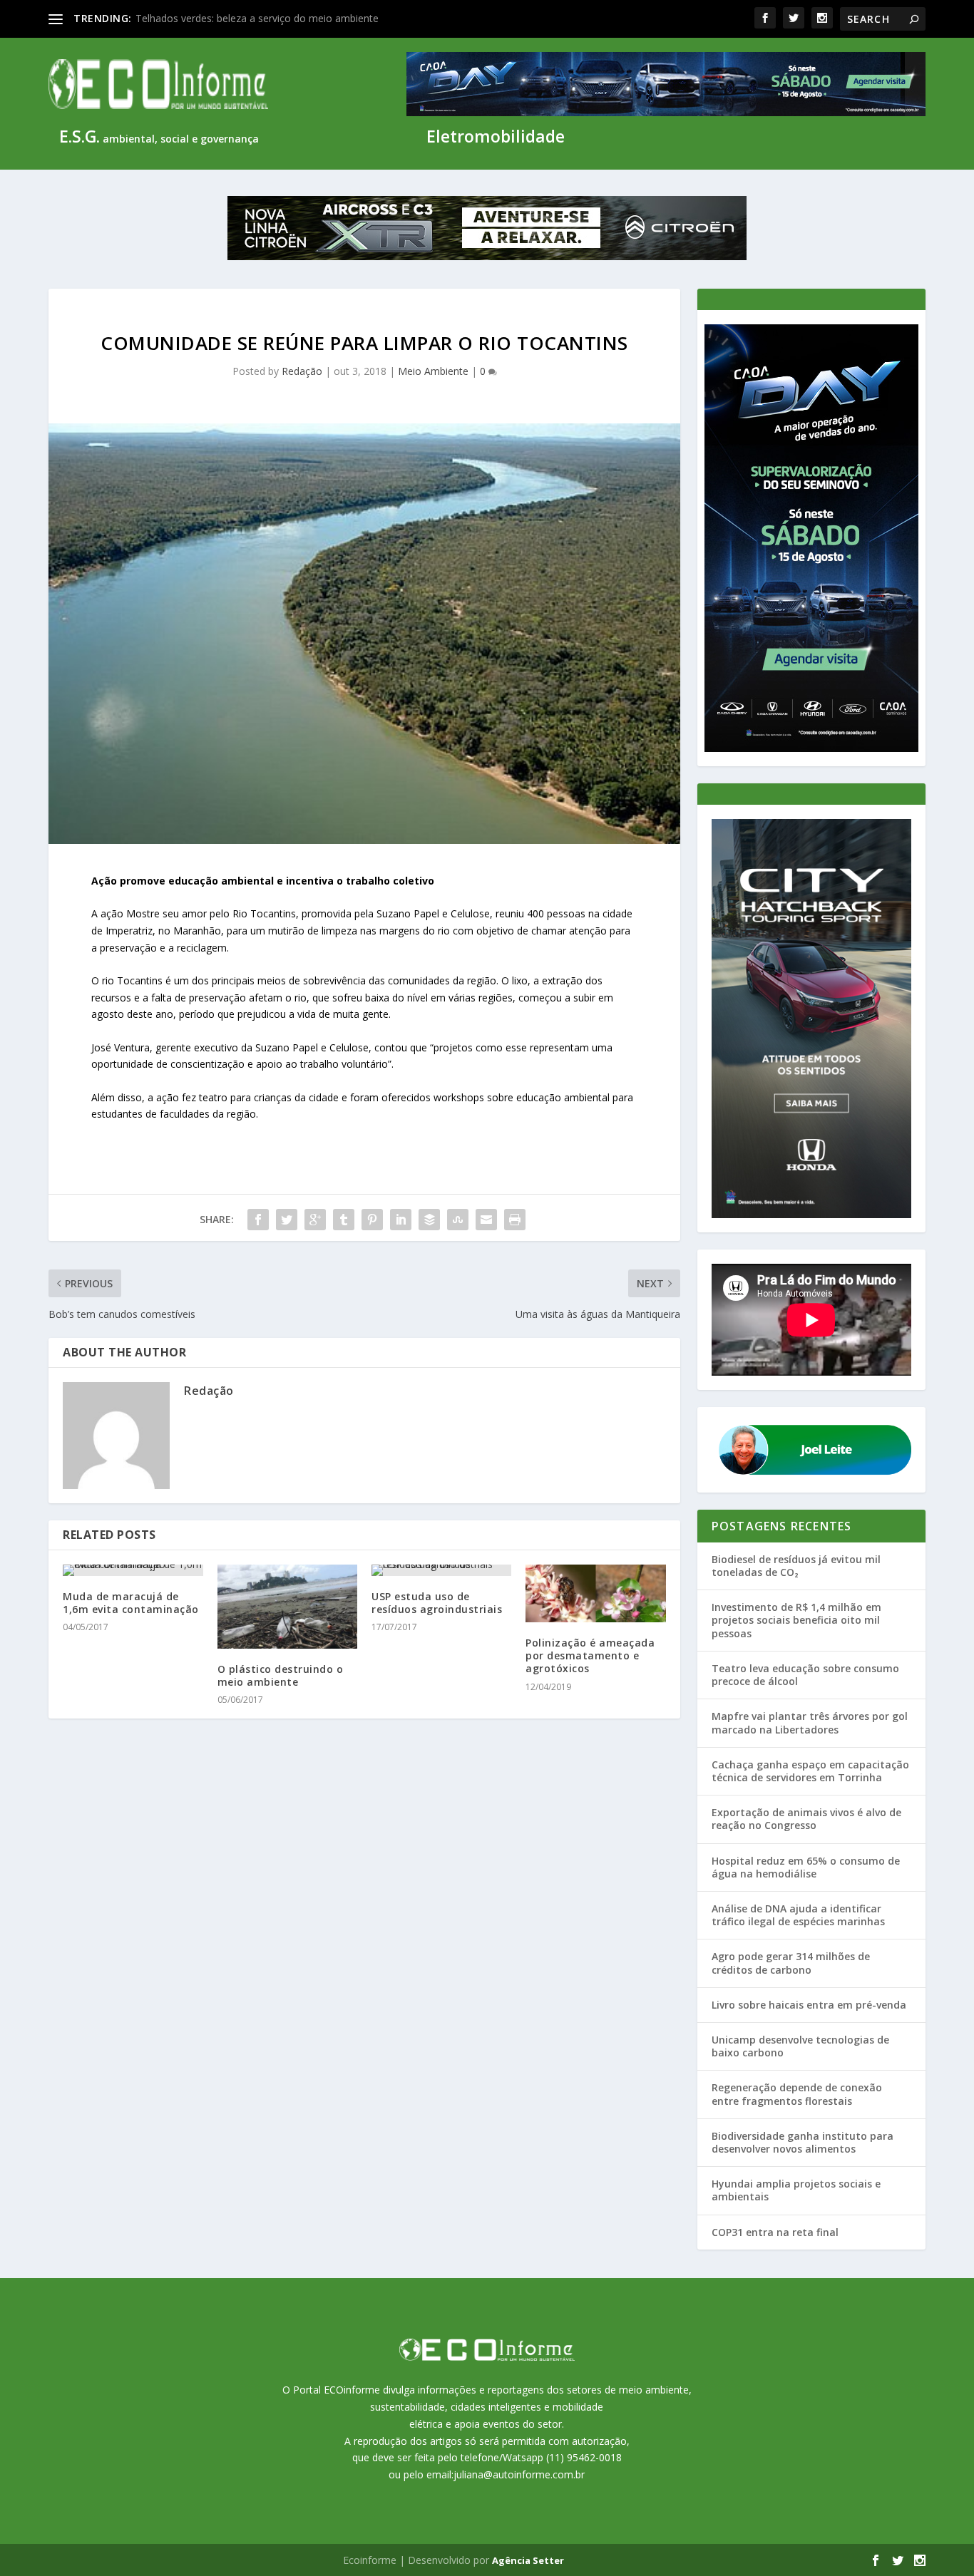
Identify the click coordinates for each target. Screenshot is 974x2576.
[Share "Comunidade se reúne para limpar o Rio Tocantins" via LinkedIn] (401, 1220)
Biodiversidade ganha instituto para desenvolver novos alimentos (803, 2142)
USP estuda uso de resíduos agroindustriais (437, 1603)
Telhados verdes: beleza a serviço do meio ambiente (257, 18)
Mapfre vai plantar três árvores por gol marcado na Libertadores (810, 1722)
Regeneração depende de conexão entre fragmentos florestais (797, 2094)
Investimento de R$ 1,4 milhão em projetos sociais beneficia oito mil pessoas (796, 1620)
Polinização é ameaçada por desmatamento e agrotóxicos (590, 1655)
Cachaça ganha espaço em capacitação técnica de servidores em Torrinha (810, 1771)
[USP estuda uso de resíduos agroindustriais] (441, 1570)
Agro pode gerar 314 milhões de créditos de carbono (791, 1963)
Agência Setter (528, 2560)
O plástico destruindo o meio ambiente (281, 1675)
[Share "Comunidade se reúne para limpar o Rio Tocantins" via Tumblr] (344, 1220)
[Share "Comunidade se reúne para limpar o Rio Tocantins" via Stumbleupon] (458, 1220)
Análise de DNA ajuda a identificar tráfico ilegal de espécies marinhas (798, 1915)
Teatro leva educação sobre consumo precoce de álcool (805, 1675)
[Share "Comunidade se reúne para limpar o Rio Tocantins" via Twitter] (287, 1220)
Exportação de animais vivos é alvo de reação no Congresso (806, 1819)
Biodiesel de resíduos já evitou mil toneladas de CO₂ (796, 1566)
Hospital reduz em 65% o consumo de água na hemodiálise (806, 1867)
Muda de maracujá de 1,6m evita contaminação (131, 1603)
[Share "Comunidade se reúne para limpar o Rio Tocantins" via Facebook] (258, 1220)
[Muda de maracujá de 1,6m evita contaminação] (133, 1570)
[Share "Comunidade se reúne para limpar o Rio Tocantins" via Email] (486, 1220)
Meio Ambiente (433, 371)
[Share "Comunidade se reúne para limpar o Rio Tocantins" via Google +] (315, 1220)
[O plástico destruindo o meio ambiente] (287, 1607)
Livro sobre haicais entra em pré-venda (809, 2005)
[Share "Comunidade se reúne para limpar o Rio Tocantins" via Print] (515, 1220)
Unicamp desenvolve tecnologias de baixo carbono (800, 2046)
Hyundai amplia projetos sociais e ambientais (796, 2190)
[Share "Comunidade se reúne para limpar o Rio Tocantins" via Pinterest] (372, 1220)
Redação (302, 371)
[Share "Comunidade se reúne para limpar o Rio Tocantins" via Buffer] (429, 1220)
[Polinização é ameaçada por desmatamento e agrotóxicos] (595, 1593)
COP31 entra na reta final (775, 2232)
